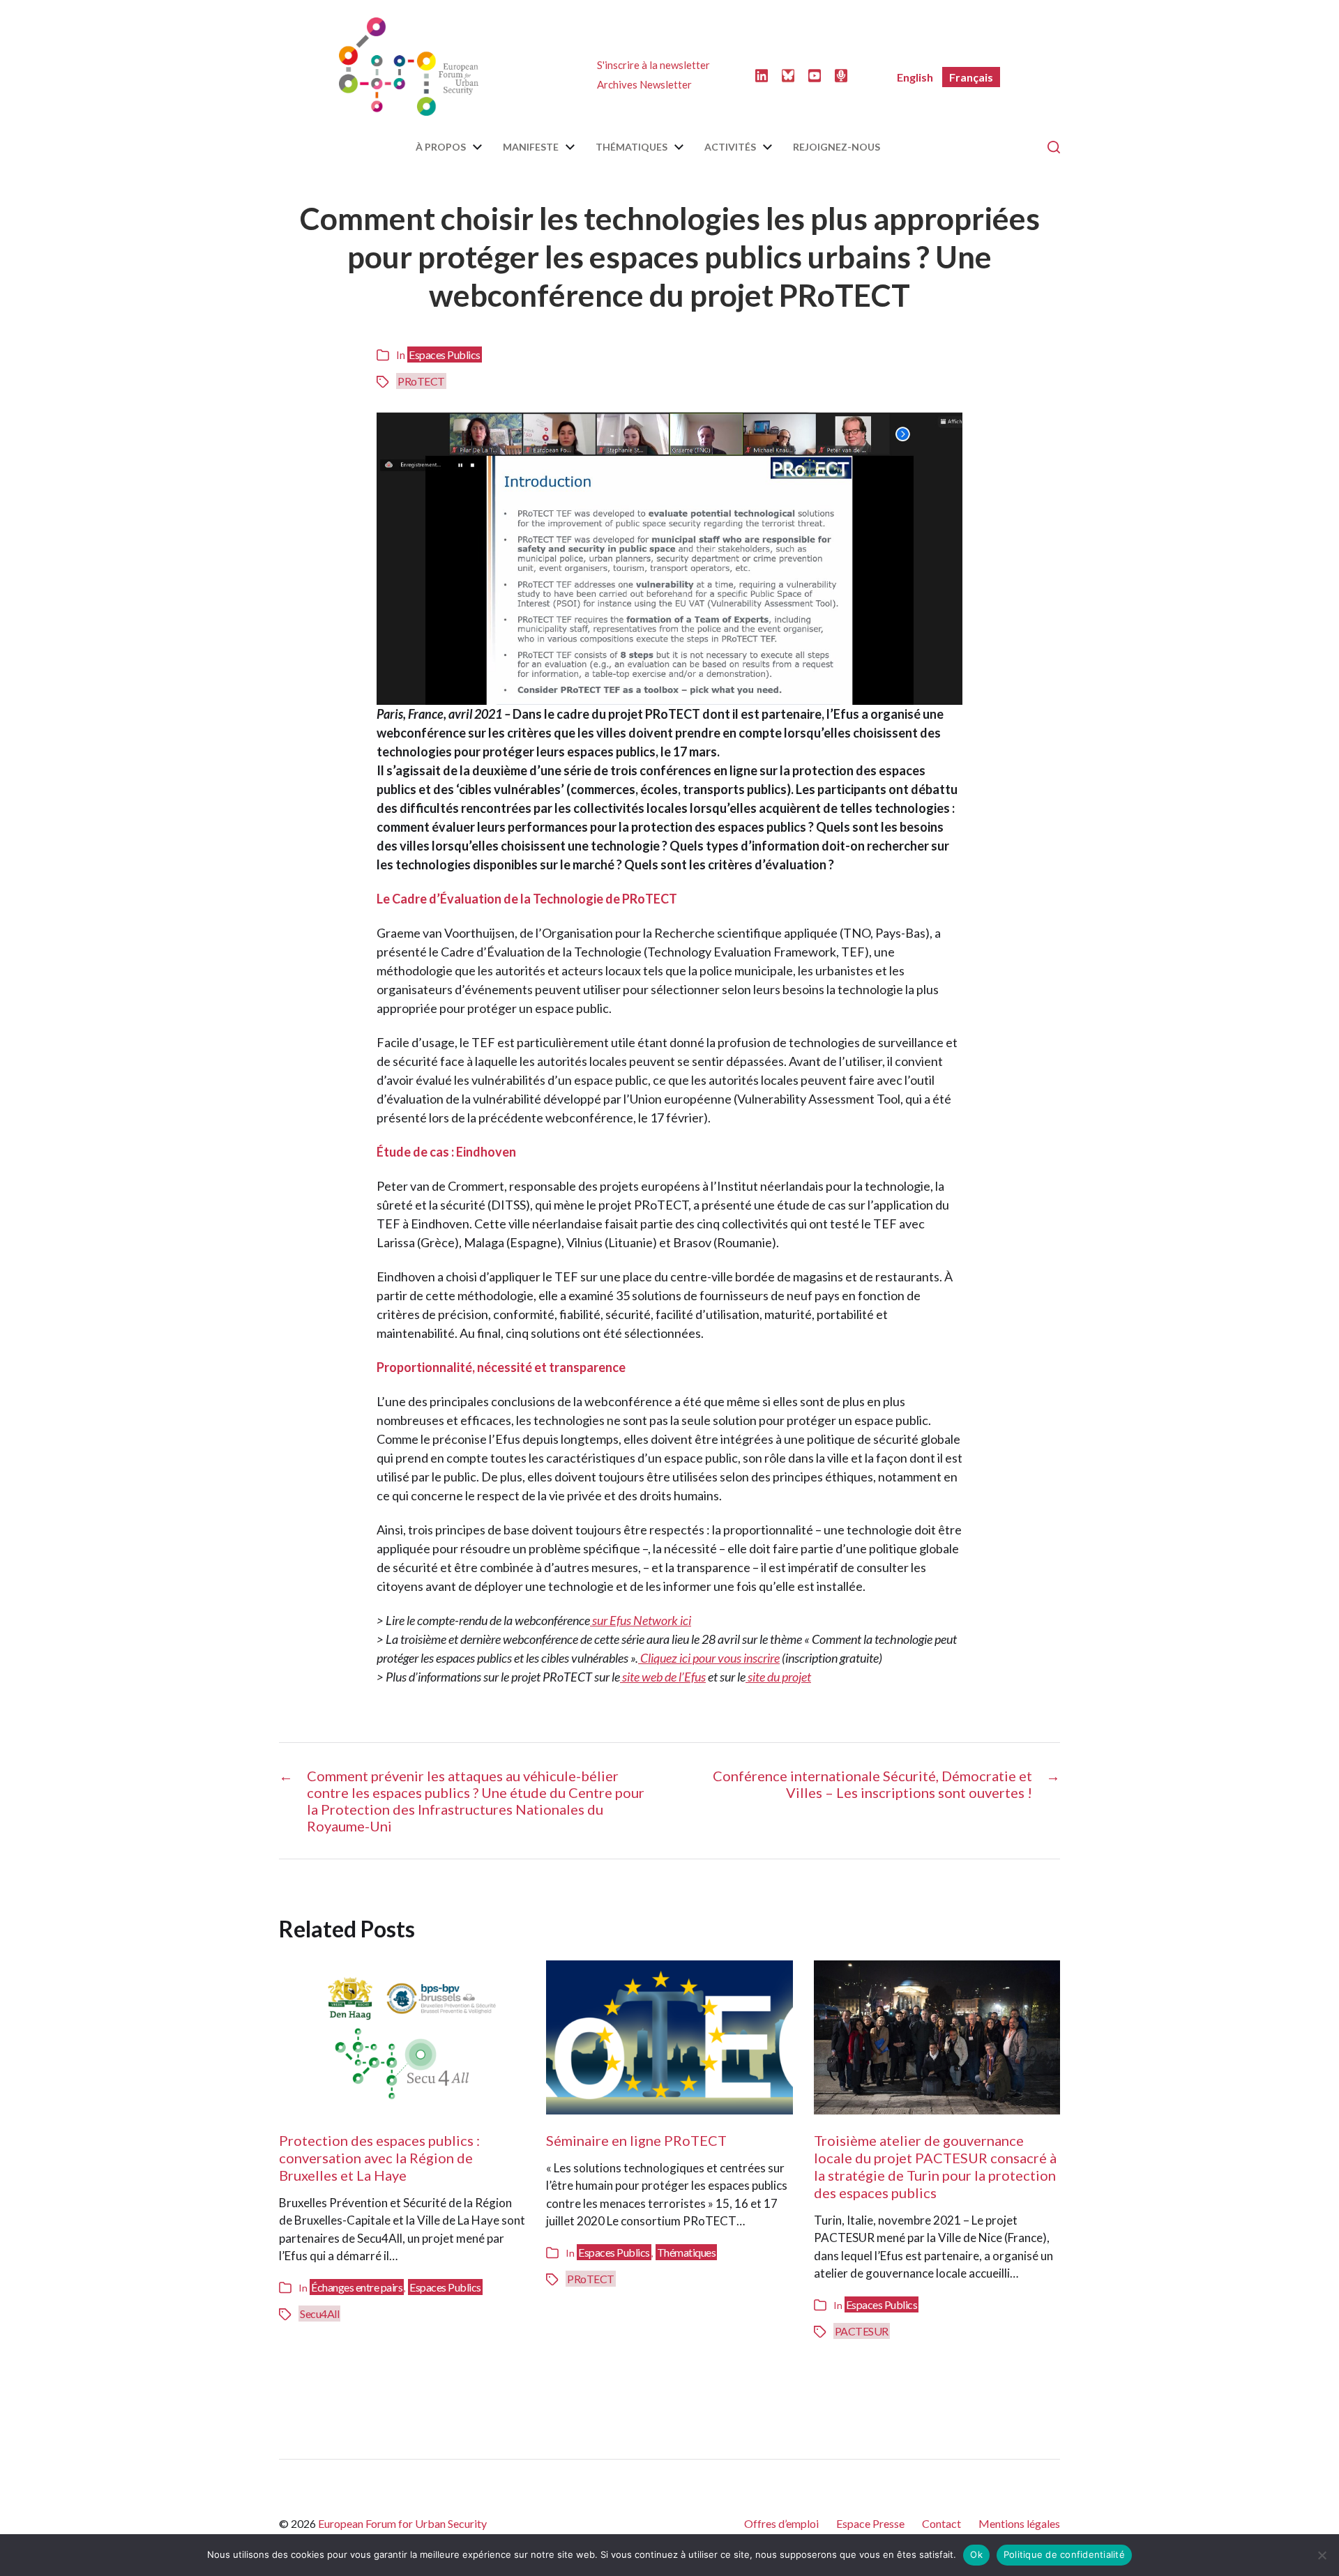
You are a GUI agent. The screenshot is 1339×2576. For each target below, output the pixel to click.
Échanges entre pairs (357, 2287)
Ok (976, 2554)
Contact (941, 2523)
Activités (730, 147)
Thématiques (631, 147)
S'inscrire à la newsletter (653, 65)
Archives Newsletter (644, 84)
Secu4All (319, 2314)
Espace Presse (870, 2523)
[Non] (1322, 2555)
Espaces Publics (445, 355)
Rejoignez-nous (837, 147)
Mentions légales (1019, 2523)
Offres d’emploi (781, 2523)
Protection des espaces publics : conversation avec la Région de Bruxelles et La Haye (379, 2158)
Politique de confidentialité (1064, 2554)
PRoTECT (421, 381)
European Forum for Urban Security (402, 2523)
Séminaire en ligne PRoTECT (636, 2140)
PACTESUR (862, 2331)
